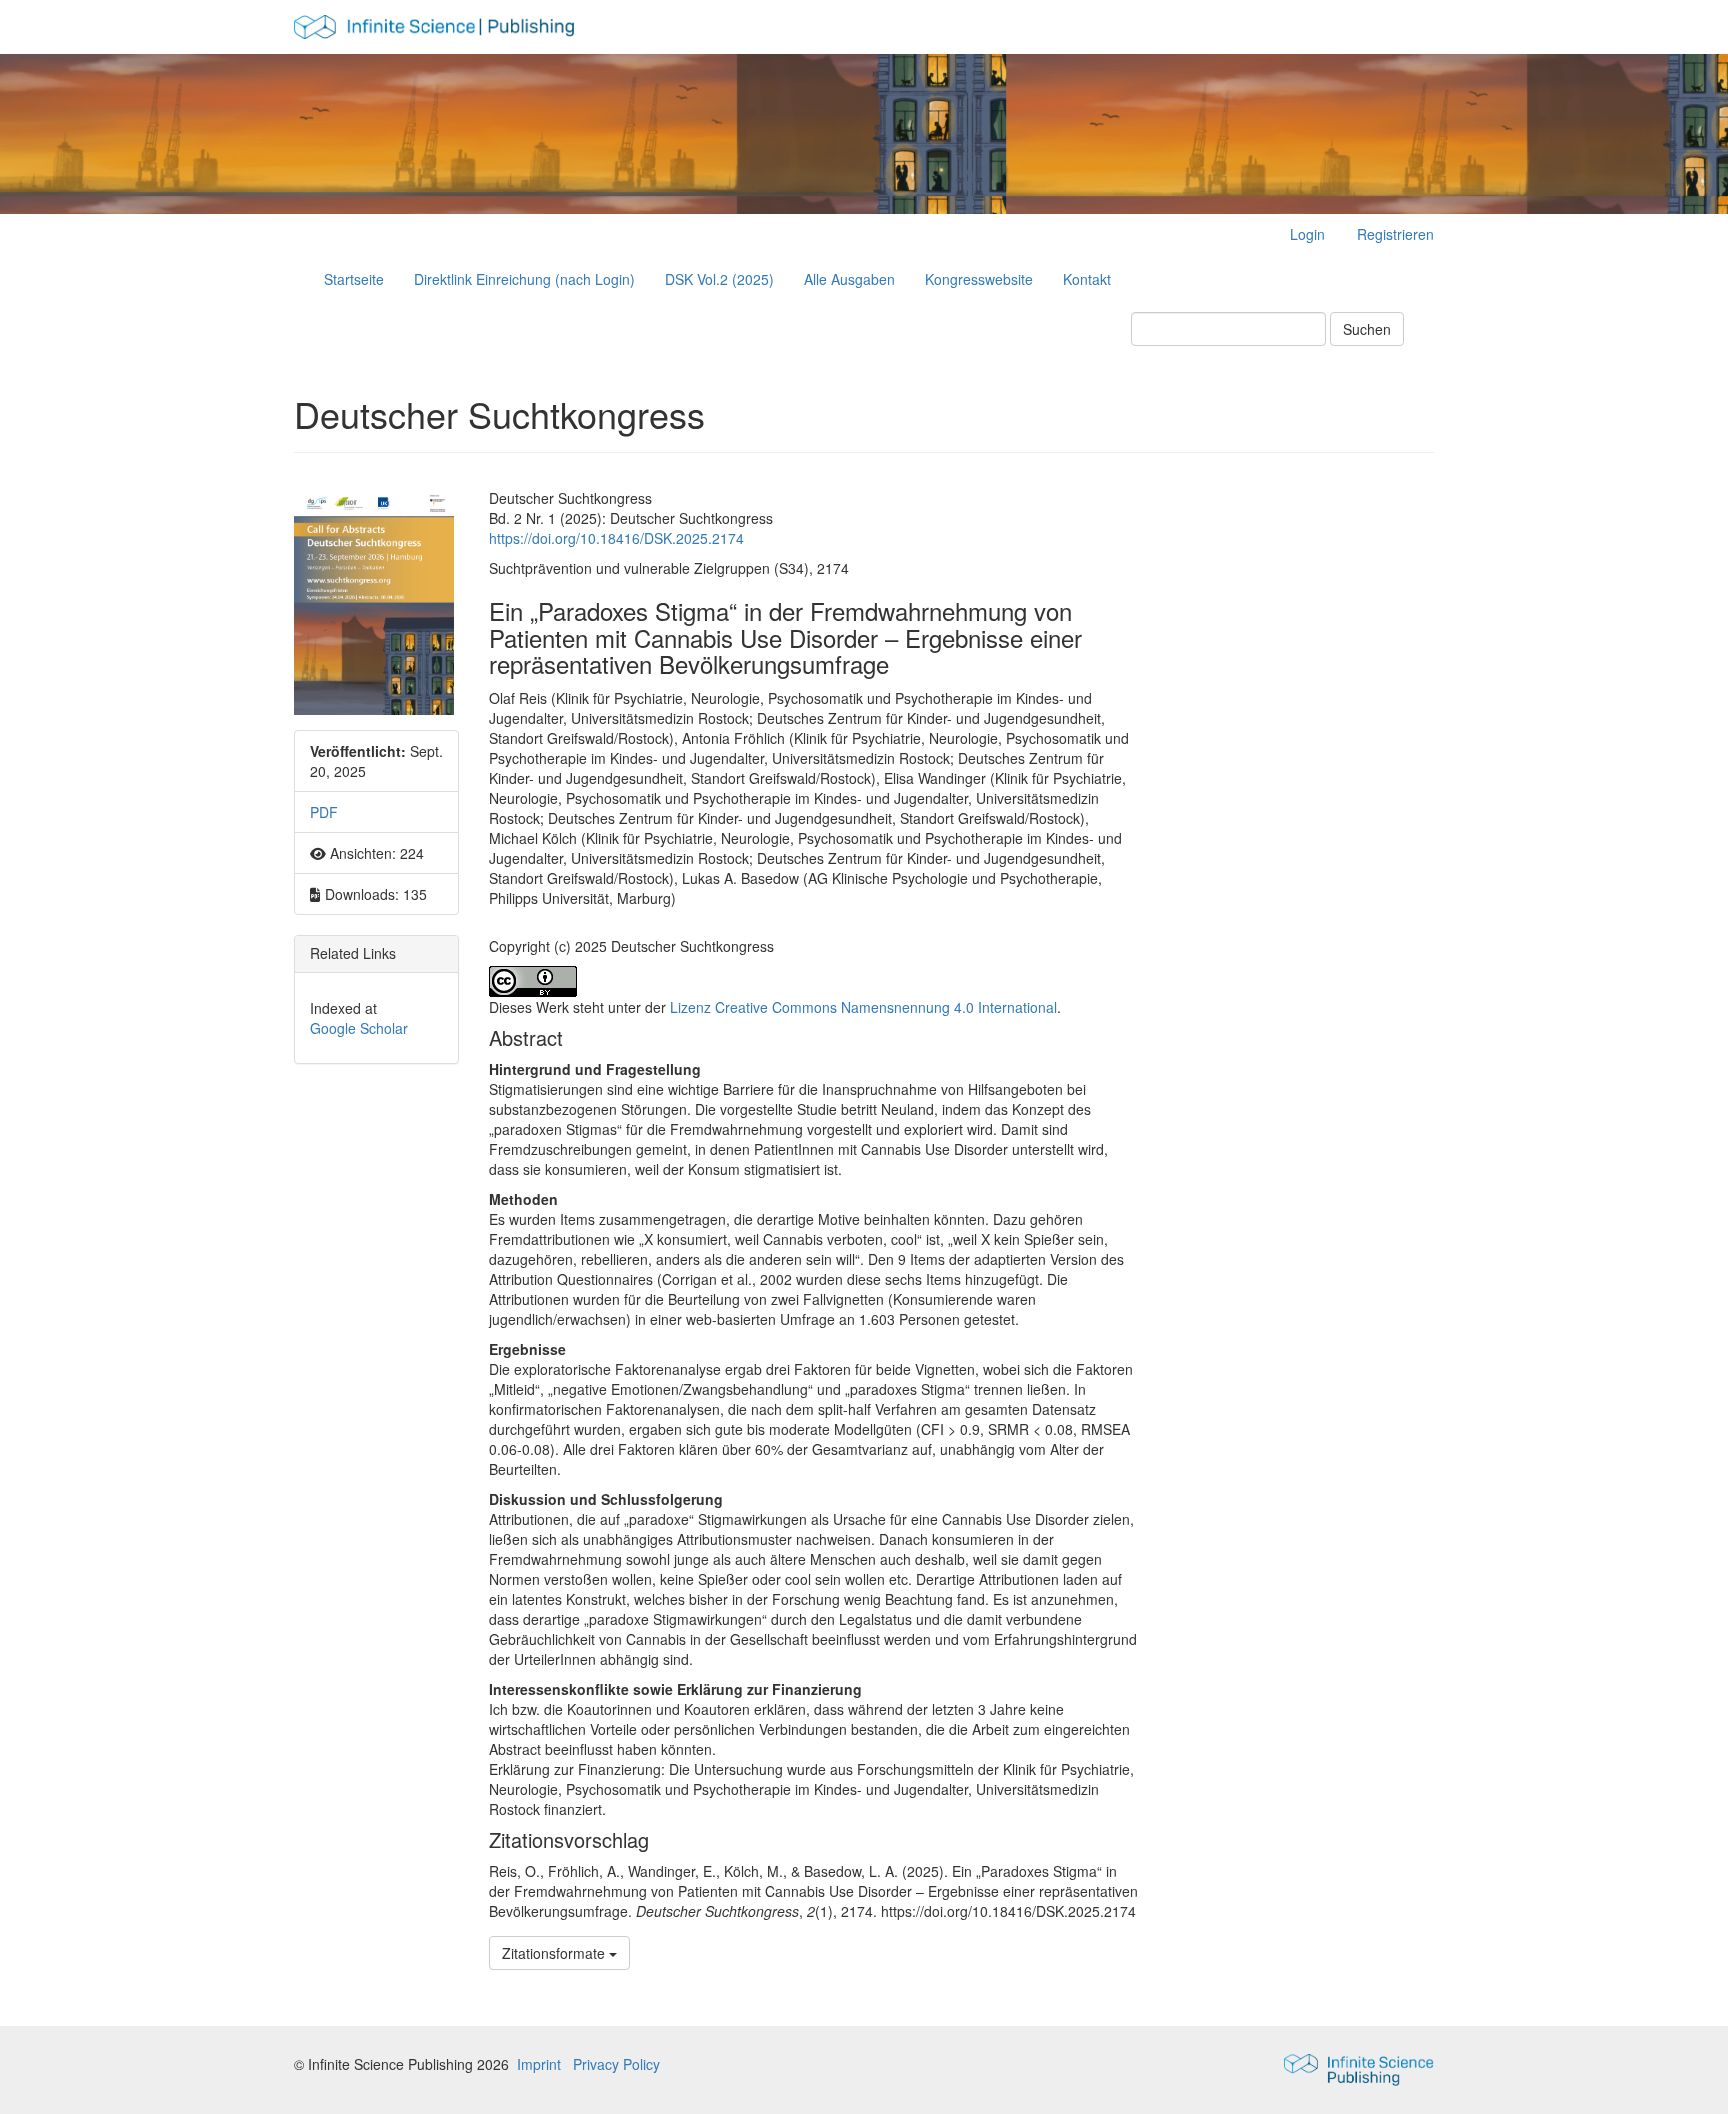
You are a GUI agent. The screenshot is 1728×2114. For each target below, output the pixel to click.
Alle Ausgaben (849, 279)
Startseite (354, 279)
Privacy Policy (616, 2064)
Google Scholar (359, 1028)
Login (1307, 234)
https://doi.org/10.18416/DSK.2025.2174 (616, 538)
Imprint (539, 2064)
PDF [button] (324, 812)
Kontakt (1087, 279)
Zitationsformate (555, 1953)
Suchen (1367, 329)
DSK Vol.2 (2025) (719, 279)
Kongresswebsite (979, 279)
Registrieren (1395, 234)
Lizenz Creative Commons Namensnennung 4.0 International (863, 1007)
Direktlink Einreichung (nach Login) (524, 279)
